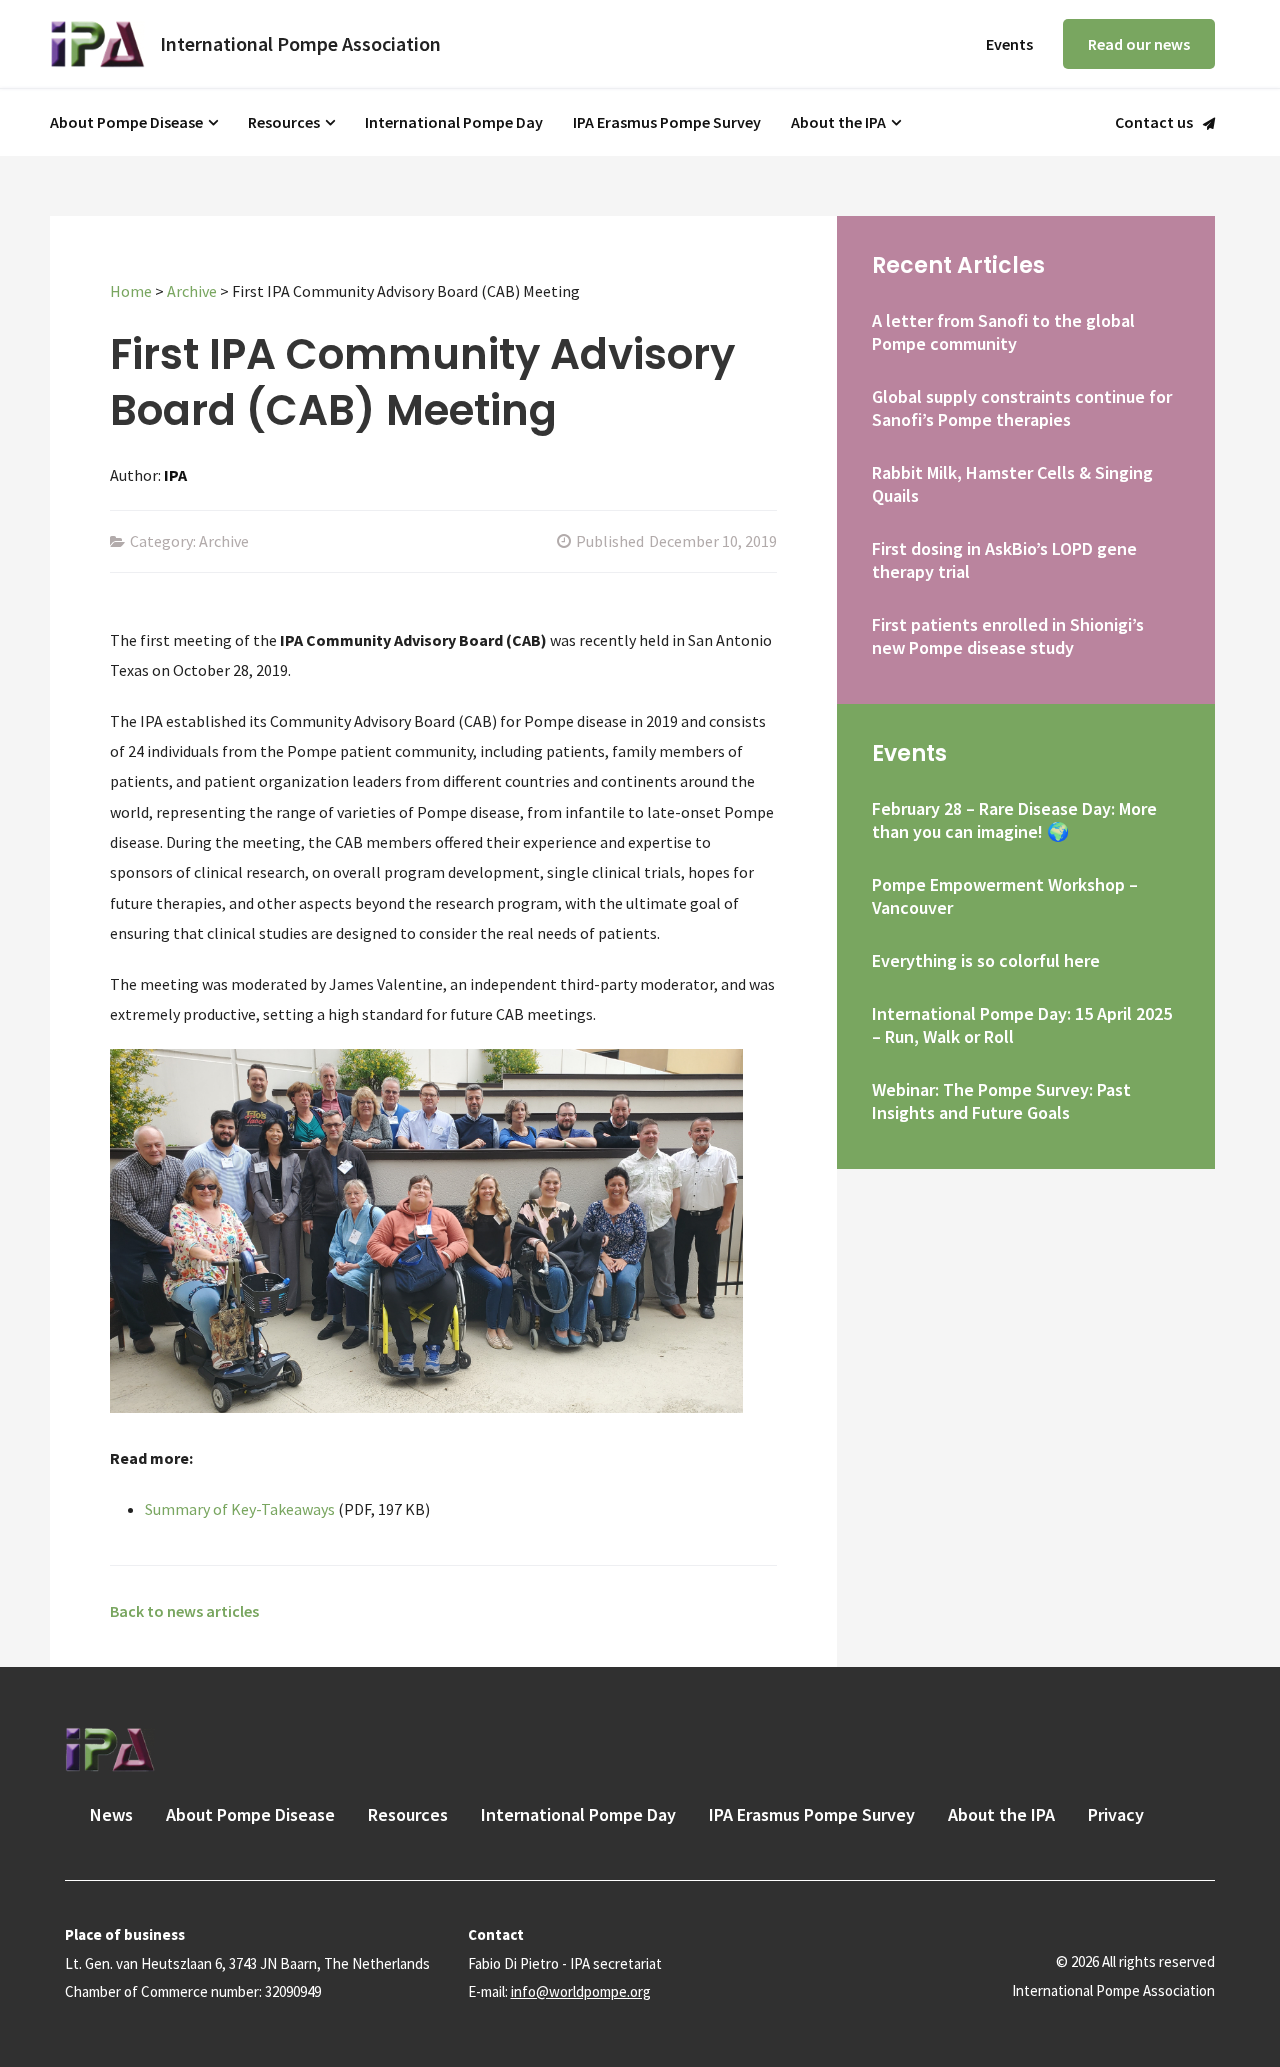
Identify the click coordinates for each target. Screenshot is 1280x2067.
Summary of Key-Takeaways (240, 1509)
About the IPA (838, 122)
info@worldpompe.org (581, 1991)
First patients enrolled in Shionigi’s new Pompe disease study (1008, 636)
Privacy (1116, 1814)
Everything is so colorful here (986, 960)
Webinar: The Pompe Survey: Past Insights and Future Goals (1001, 1101)
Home (131, 291)
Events (1009, 44)
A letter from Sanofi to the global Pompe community (1003, 332)
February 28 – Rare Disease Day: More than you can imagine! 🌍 (1014, 820)
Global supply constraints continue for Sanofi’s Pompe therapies (1022, 408)
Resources (284, 122)
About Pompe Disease (126, 122)
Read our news (1139, 44)
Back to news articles (184, 1611)
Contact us (1154, 123)
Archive (192, 291)
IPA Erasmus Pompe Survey (667, 122)
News (111, 1814)
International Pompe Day (454, 122)
